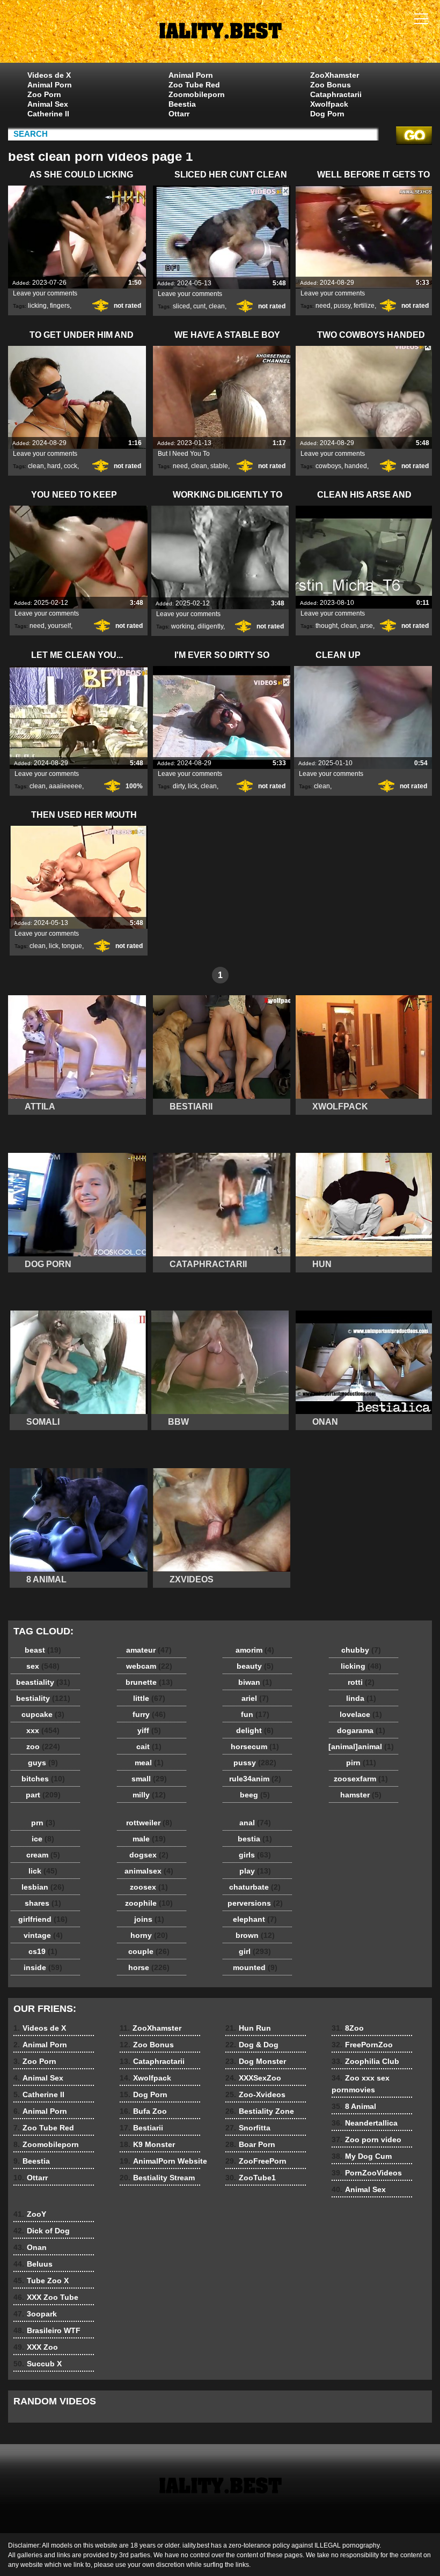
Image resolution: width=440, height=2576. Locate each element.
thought (327, 626)
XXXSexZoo (253, 2078)
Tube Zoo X (41, 2281)
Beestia (182, 104)
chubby (361, 1650)
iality (220, 34)
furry (149, 1714)
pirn (361, 1763)
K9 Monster (147, 2144)
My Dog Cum (362, 2156)
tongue (72, 946)
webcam (149, 1666)
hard (54, 466)
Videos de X (49, 75)
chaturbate (255, 1887)
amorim (255, 1650)
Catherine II (48, 114)
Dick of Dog (42, 2231)
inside (43, 1967)
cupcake (43, 1714)
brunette (149, 1682)
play (255, 1871)
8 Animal (354, 2106)
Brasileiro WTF (47, 2330)
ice (43, 1839)
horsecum (255, 1746)
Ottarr (179, 114)
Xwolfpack (329, 104)
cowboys (328, 466)
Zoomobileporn (197, 94)
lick (193, 786)
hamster (361, 1795)
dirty (179, 786)
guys (43, 1763)
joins (149, 1919)
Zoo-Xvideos (255, 2094)
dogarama (361, 1730)
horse (149, 1967)
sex (43, 1666)
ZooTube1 (251, 2178)
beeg (255, 1795)
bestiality (43, 1698)
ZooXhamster (335, 75)
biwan (255, 1682)
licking (37, 306)
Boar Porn (250, 2144)
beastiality (43, 1682)
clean (217, 306)
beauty (255, 1666)
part (43, 1795)
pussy (342, 306)
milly (149, 1795)
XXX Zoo (36, 2347)
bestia (255, 1839)
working (183, 626)
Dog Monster (256, 2061)
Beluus (33, 2264)
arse (366, 626)
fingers (60, 306)
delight (255, 1730)
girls (255, 1855)
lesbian (43, 1887)
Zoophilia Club (365, 2061)
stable (219, 466)
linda (361, 1698)
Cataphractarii (336, 94)
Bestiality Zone (260, 2111)
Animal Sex (48, 104)
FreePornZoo (362, 2045)
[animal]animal (361, 1746)
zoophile (149, 1903)
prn (43, 1823)
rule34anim (255, 1779)
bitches (43, 1779)
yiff (149, 1730)
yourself (59, 626)
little (149, 1698)
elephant (255, 1919)
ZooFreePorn (256, 2161)
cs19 (43, 1951)
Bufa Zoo (143, 2111)
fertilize (364, 306)
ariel (255, 1698)
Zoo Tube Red (194, 85)
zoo (43, 1746)
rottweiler (149, 1823)
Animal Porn (50, 85)
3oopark (35, 2314)
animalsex (149, 1871)
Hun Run (248, 2028)
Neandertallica (365, 2123)
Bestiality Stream (157, 2178)
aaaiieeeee (65, 786)
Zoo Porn (44, 94)
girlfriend (43, 1919)
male (149, 1839)
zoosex (149, 1887)
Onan (30, 2247)
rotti (361, 1682)
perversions (255, 1903)
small (149, 1779)
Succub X (38, 2364)
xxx (43, 1730)
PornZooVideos (367, 2173)
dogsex (149, 1855)
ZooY (30, 2214)
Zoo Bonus (331, 85)
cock (71, 466)
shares (43, 1903)
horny (149, 1935)
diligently (210, 626)
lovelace (361, 1714)
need (323, 306)
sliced (181, 306)
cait (149, 1746)
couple (149, 1951)
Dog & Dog (252, 2045)
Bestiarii (141, 2128)
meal (149, 1763)
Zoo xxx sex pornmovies (361, 2084)
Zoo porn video (366, 2140)
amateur (149, 1650)
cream (43, 1855)
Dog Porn (327, 114)
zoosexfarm (361, 1779)
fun (255, 1714)
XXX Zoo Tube (46, 2297)
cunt (199, 306)
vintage (43, 1935)
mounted (255, 1967)
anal (255, 1823)
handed (356, 466)
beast (43, 1650)
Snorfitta (248, 2128)
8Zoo (348, 2028)
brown (255, 1935)
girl (255, 1951)
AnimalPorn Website (163, 2161)
